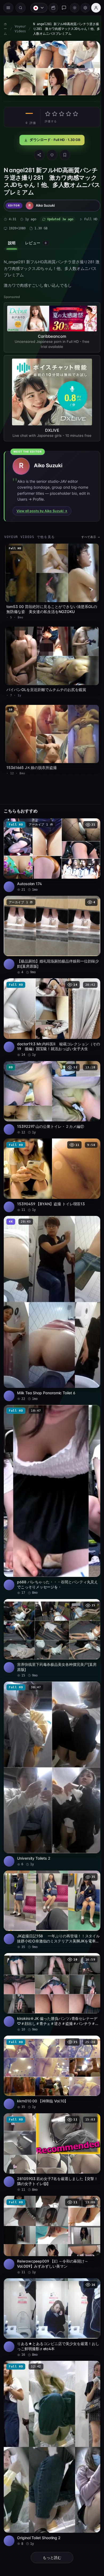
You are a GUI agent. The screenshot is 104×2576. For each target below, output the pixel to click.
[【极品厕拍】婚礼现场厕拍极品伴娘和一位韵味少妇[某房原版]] (51, 926)
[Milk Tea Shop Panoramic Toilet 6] (51, 1291)
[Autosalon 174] (51, 847)
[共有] (38, 154)
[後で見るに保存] (91, 817)
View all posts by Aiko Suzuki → (42, 508)
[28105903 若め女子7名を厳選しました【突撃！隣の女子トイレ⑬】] (51, 2115)
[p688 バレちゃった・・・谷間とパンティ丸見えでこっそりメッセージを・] (51, 1477)
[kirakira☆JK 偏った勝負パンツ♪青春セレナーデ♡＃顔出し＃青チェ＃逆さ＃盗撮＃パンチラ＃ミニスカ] (51, 1959)
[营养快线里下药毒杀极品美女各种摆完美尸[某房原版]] (51, 1613)
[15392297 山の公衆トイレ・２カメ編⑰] (51, 1085)
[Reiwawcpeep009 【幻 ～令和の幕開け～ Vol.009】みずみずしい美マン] (51, 2196)
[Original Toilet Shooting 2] (51, 2410)
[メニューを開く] (8, 8)
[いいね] (51, 154)
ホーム (5, 29)
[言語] (36, 8)
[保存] (63, 154)
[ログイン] (93, 8)
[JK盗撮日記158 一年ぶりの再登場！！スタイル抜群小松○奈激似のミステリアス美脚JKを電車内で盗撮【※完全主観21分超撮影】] (51, 1878)
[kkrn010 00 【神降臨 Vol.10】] (51, 2037)
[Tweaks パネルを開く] (83, 8)
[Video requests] (51, 8)
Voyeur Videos (20, 29)
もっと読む (51, 2511)
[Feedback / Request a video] (61, 8)
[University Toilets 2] (51, 1745)
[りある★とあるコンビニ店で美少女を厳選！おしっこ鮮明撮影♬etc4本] (51, 2277)
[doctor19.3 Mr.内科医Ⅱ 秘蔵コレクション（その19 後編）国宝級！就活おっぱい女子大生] (51, 1006)
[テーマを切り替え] (72, 8)
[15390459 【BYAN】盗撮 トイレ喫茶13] (51, 1161)
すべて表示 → (88, 535)
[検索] (21, 8)
